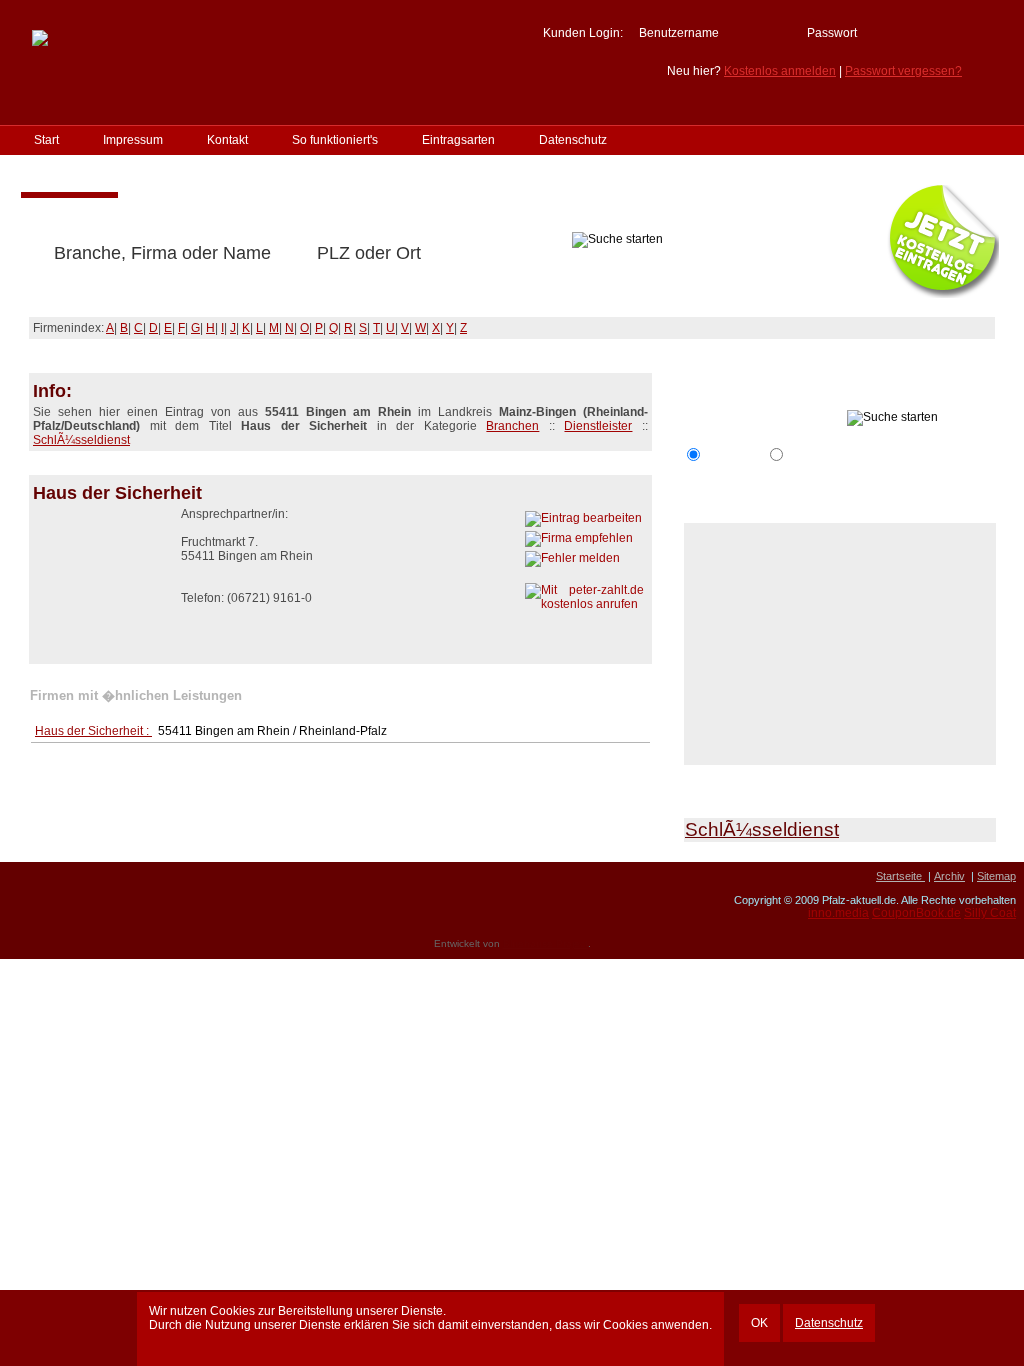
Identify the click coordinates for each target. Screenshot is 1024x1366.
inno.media (838, 913)
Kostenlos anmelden (780, 71)
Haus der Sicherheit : (93, 731)
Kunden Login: (583, 33)
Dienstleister (598, 426)
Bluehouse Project (545, 943)
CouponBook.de (916, 913)
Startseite (900, 876)
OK (759, 1323)
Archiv (949, 876)
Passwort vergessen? (903, 71)
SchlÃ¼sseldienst (81, 440)
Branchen (512, 426)
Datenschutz (829, 1323)
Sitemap (996, 876)
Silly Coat (990, 913)
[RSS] (20, 882)
